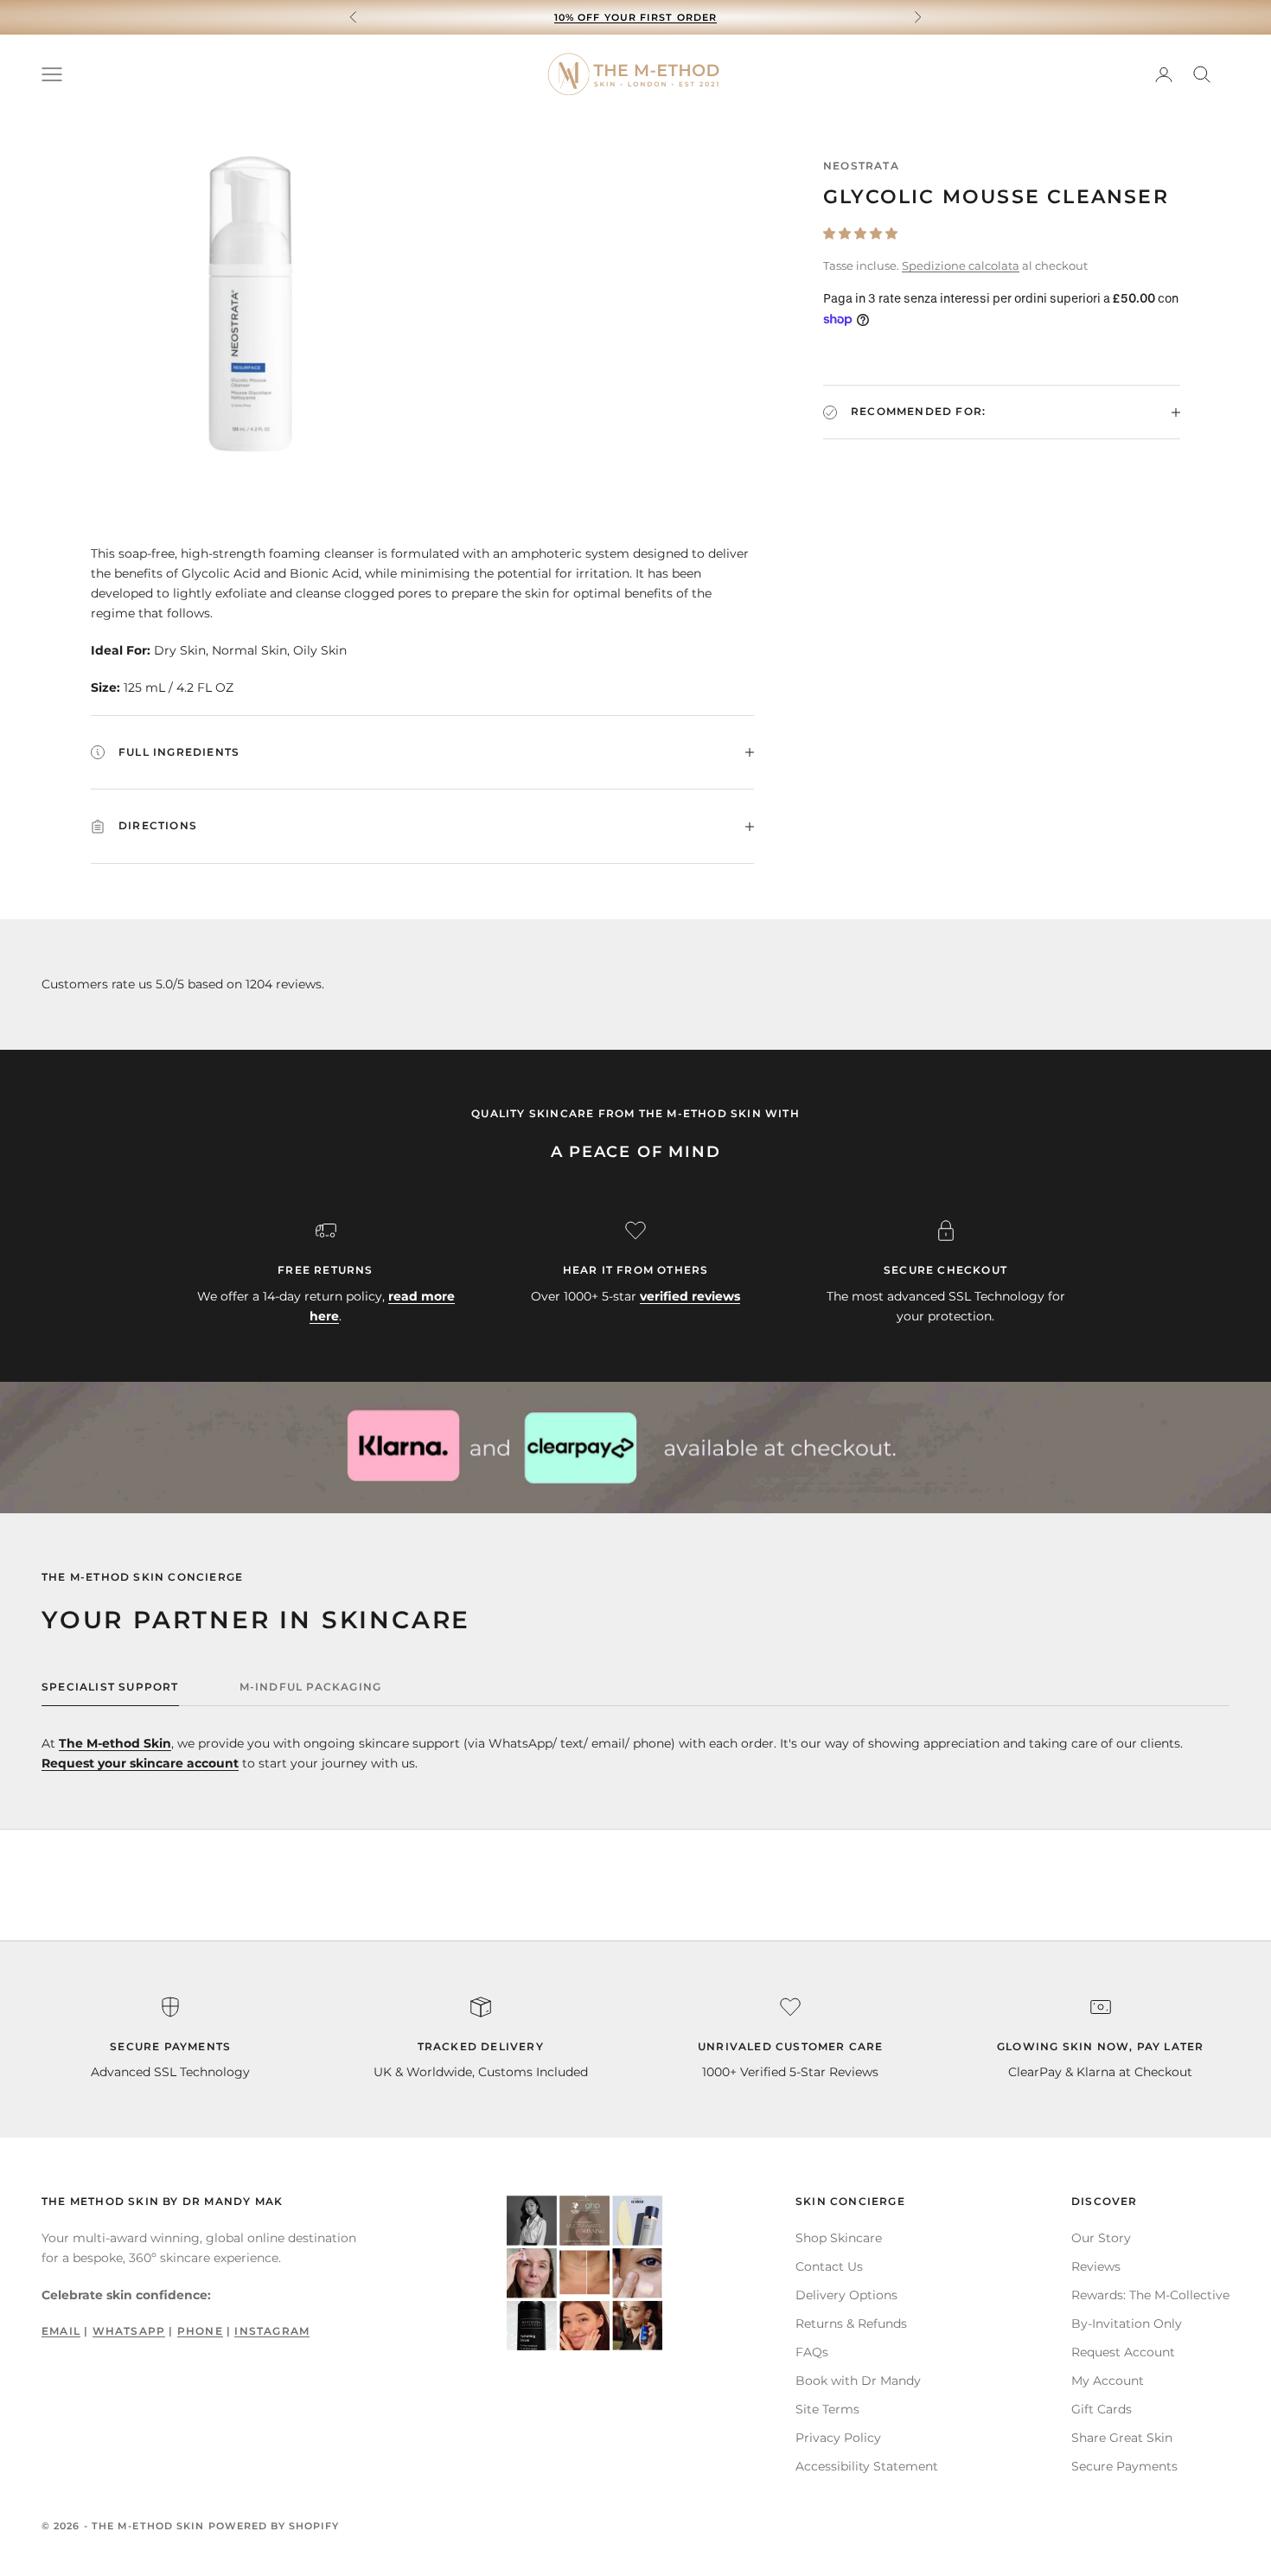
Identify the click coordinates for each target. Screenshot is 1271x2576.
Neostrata (861, 166)
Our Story (1101, 2238)
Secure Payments (1124, 2466)
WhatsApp (129, 2331)
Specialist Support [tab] (110, 1687)
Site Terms (827, 2409)
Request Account (1123, 2352)
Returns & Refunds (851, 2324)
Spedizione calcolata (961, 265)
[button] (860, 233)
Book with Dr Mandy (858, 2381)
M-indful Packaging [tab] (311, 1687)
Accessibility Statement (867, 2466)
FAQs (812, 2352)
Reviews (1096, 2266)
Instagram (272, 2331)
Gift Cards (1102, 2409)
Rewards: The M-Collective (1150, 2295)
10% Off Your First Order (635, 17)
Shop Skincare (839, 2238)
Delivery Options (846, 2295)
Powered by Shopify (274, 2526)
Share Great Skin (1122, 2438)
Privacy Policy (838, 2438)
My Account (1108, 2381)
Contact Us (829, 2266)
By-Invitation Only (1127, 2324)
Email (61, 2331)
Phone (200, 2331)
